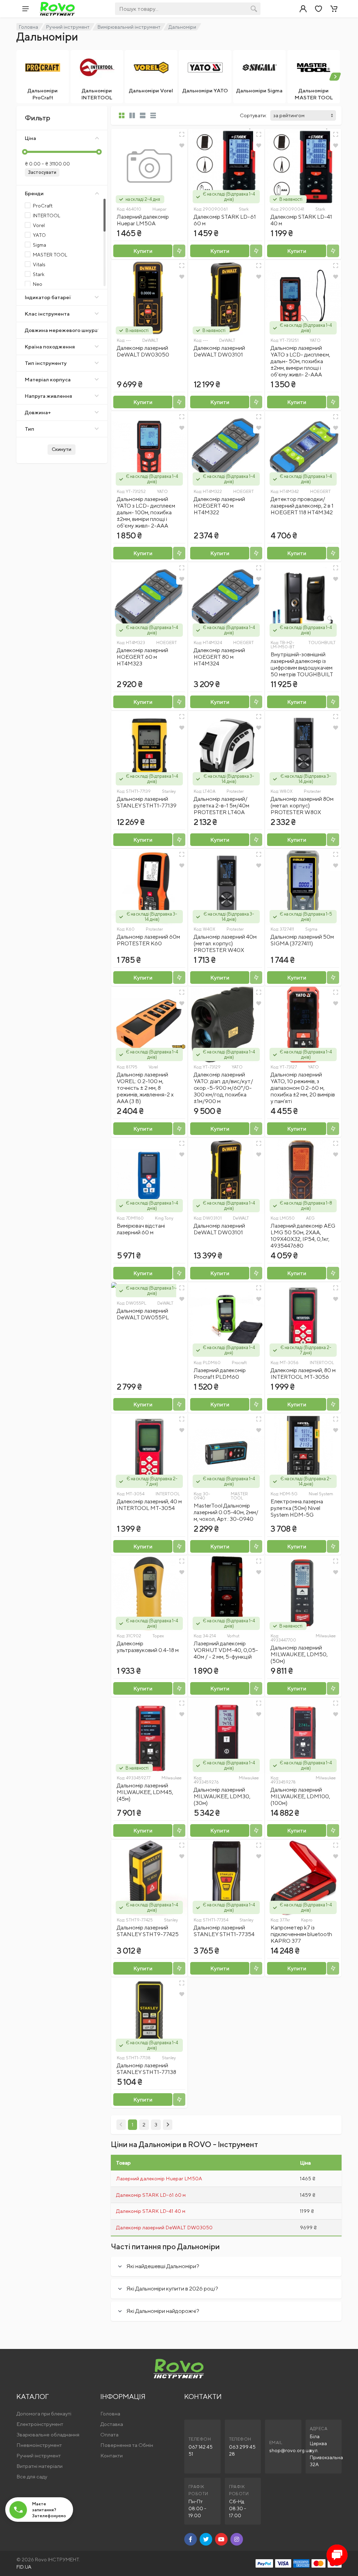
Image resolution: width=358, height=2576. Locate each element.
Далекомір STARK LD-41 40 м (151, 2211)
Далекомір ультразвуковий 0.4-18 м (148, 1647)
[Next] (168, 2125)
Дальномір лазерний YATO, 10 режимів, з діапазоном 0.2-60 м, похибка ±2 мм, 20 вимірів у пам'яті (303, 1088)
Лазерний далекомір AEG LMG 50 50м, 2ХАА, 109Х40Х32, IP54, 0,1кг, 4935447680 (303, 1236)
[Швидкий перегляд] (182, 134)
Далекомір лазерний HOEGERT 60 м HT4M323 (142, 657)
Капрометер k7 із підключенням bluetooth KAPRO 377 (301, 1934)
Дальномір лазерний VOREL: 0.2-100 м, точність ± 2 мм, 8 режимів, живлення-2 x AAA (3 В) (145, 1088)
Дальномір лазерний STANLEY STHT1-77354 (224, 1931)
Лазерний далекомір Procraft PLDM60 (220, 1374)
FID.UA (24, 2567)
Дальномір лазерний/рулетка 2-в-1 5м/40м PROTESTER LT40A (221, 806)
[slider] (25, 152)
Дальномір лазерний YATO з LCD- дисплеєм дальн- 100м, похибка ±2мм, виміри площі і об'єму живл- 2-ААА (146, 512)
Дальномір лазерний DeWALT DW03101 (219, 1229)
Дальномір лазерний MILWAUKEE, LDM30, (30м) (222, 1796)
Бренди (34, 193)
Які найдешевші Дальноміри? (163, 2266)
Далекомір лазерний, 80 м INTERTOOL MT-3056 (303, 1374)
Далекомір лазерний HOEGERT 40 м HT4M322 (219, 506)
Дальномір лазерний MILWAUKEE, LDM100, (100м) (300, 1796)
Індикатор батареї (48, 297)
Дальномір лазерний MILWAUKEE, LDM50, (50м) (299, 1654)
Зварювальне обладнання (48, 2434)
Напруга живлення (48, 396)
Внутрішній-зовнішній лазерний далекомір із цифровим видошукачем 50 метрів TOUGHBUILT (302, 664)
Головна (28, 27)
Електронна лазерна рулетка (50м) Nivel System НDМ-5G (297, 1508)
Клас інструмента (47, 314)
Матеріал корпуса (48, 379)
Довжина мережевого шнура (61, 330)
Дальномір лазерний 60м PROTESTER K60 (148, 940)
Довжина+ (38, 412)
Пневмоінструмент (39, 2445)
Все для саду (32, 2476)
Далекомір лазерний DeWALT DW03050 (143, 351)
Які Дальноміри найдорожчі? (163, 2311)
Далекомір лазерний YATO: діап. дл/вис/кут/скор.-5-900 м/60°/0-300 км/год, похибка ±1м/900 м (223, 1088)
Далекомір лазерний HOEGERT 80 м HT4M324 (219, 657)
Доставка (112, 2424)
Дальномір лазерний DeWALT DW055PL (143, 1314)
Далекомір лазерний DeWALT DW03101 (219, 351)
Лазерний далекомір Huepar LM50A (143, 220)
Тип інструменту (46, 363)
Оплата (109, 2434)
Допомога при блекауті (44, 2413)
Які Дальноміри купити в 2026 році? (172, 2289)
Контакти (112, 2455)
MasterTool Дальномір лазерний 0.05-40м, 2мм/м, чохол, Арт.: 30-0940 (226, 1512)
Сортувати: (253, 115)
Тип (30, 429)
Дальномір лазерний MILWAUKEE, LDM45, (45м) (145, 1792)
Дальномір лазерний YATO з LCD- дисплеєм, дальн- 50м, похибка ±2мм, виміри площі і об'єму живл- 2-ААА (300, 361)
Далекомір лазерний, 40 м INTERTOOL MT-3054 (149, 1505)
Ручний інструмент (68, 27)
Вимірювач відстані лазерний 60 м (141, 1229)
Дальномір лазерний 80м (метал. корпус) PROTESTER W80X (302, 806)
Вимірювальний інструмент (129, 27)
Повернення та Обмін (127, 2445)
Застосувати (42, 172)
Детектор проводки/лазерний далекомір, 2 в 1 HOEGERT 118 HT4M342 (302, 506)
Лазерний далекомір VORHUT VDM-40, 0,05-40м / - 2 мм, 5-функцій (226, 1650)
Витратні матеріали (40, 2466)
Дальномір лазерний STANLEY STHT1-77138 (146, 2069)
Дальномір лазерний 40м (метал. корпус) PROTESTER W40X (225, 943)
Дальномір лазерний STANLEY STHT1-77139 (147, 802)
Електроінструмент (40, 2424)
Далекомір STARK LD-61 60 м (151, 2195)
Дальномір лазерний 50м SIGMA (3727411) (302, 940)
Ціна (30, 138)
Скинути (62, 449)
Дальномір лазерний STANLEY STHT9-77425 (148, 1931)
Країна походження (50, 347)
